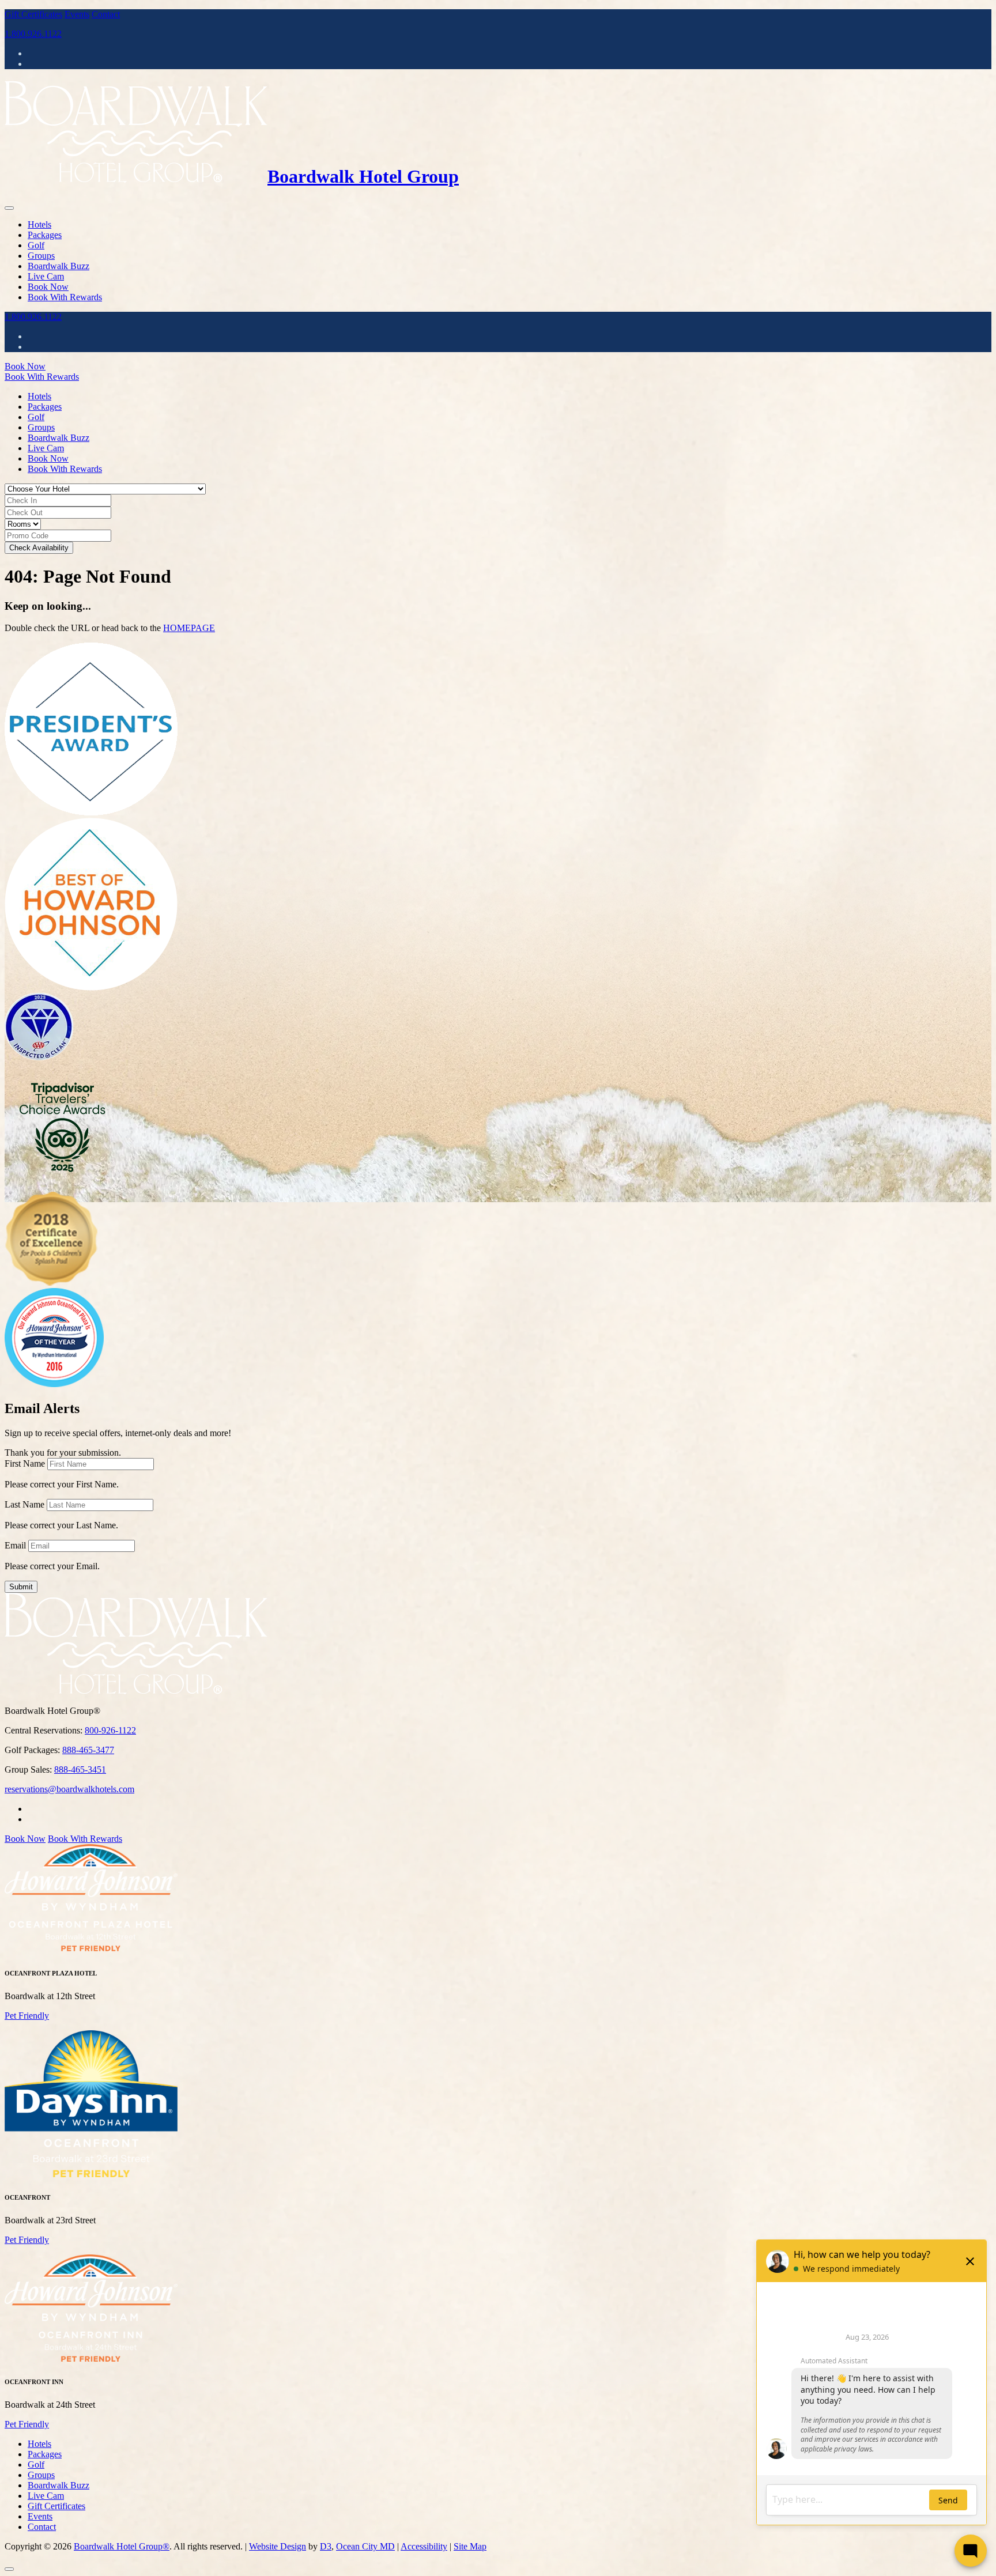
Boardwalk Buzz (59, 266)
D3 (326, 2546)
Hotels (39, 224)
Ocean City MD (365, 2546)
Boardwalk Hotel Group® (122, 2546)
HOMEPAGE (189, 628)
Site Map (470, 2546)
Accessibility (424, 2546)
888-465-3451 (80, 1769)
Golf (36, 245)
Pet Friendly (27, 2016)
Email (15, 1545)
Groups (41, 256)
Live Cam (46, 276)
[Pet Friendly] (91, 1950)
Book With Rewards (65, 297)
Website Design (278, 2546)
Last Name (24, 1504)
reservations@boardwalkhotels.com (69, 1789)
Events (77, 14)
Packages (45, 235)
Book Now (48, 287)
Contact (106, 14)
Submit (21, 1587)
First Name (25, 1463)
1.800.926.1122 (33, 34)
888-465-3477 (88, 1750)
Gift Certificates (33, 14)
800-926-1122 (110, 1730)
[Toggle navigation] (9, 208)
